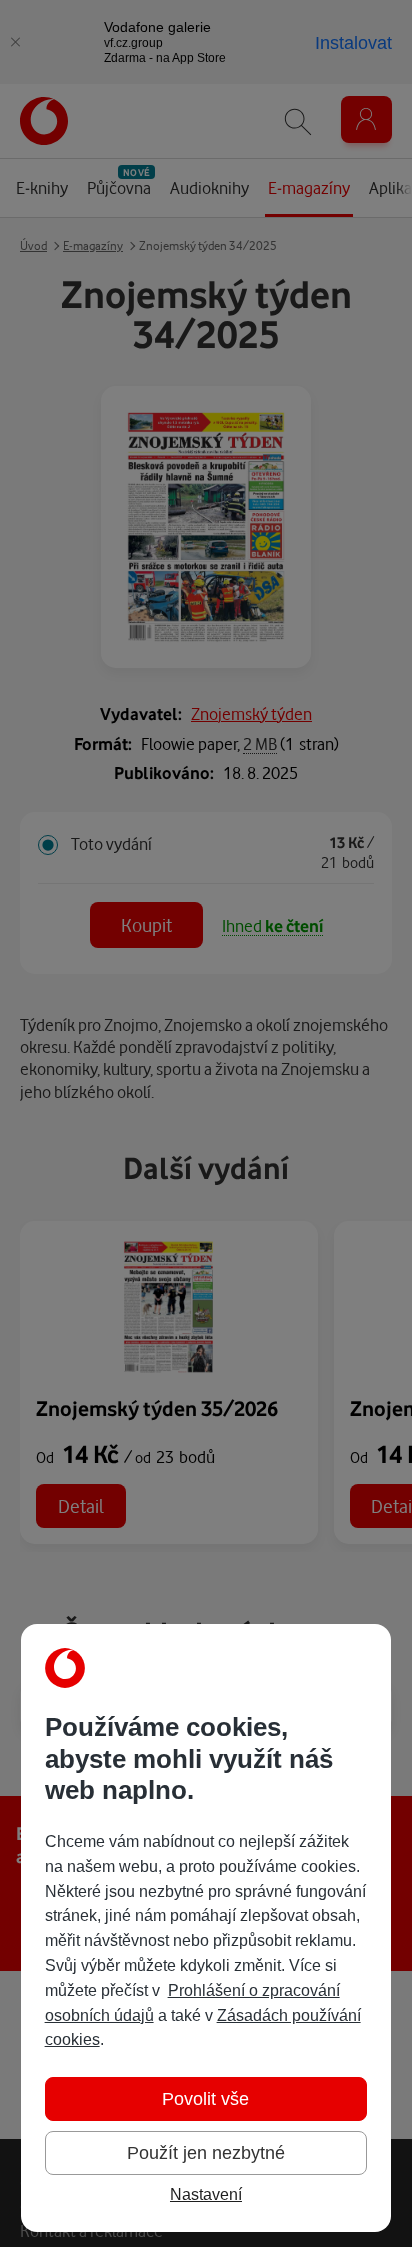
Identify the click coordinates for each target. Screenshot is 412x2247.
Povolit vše (205, 2099)
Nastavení (206, 2194)
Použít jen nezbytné (206, 2153)
